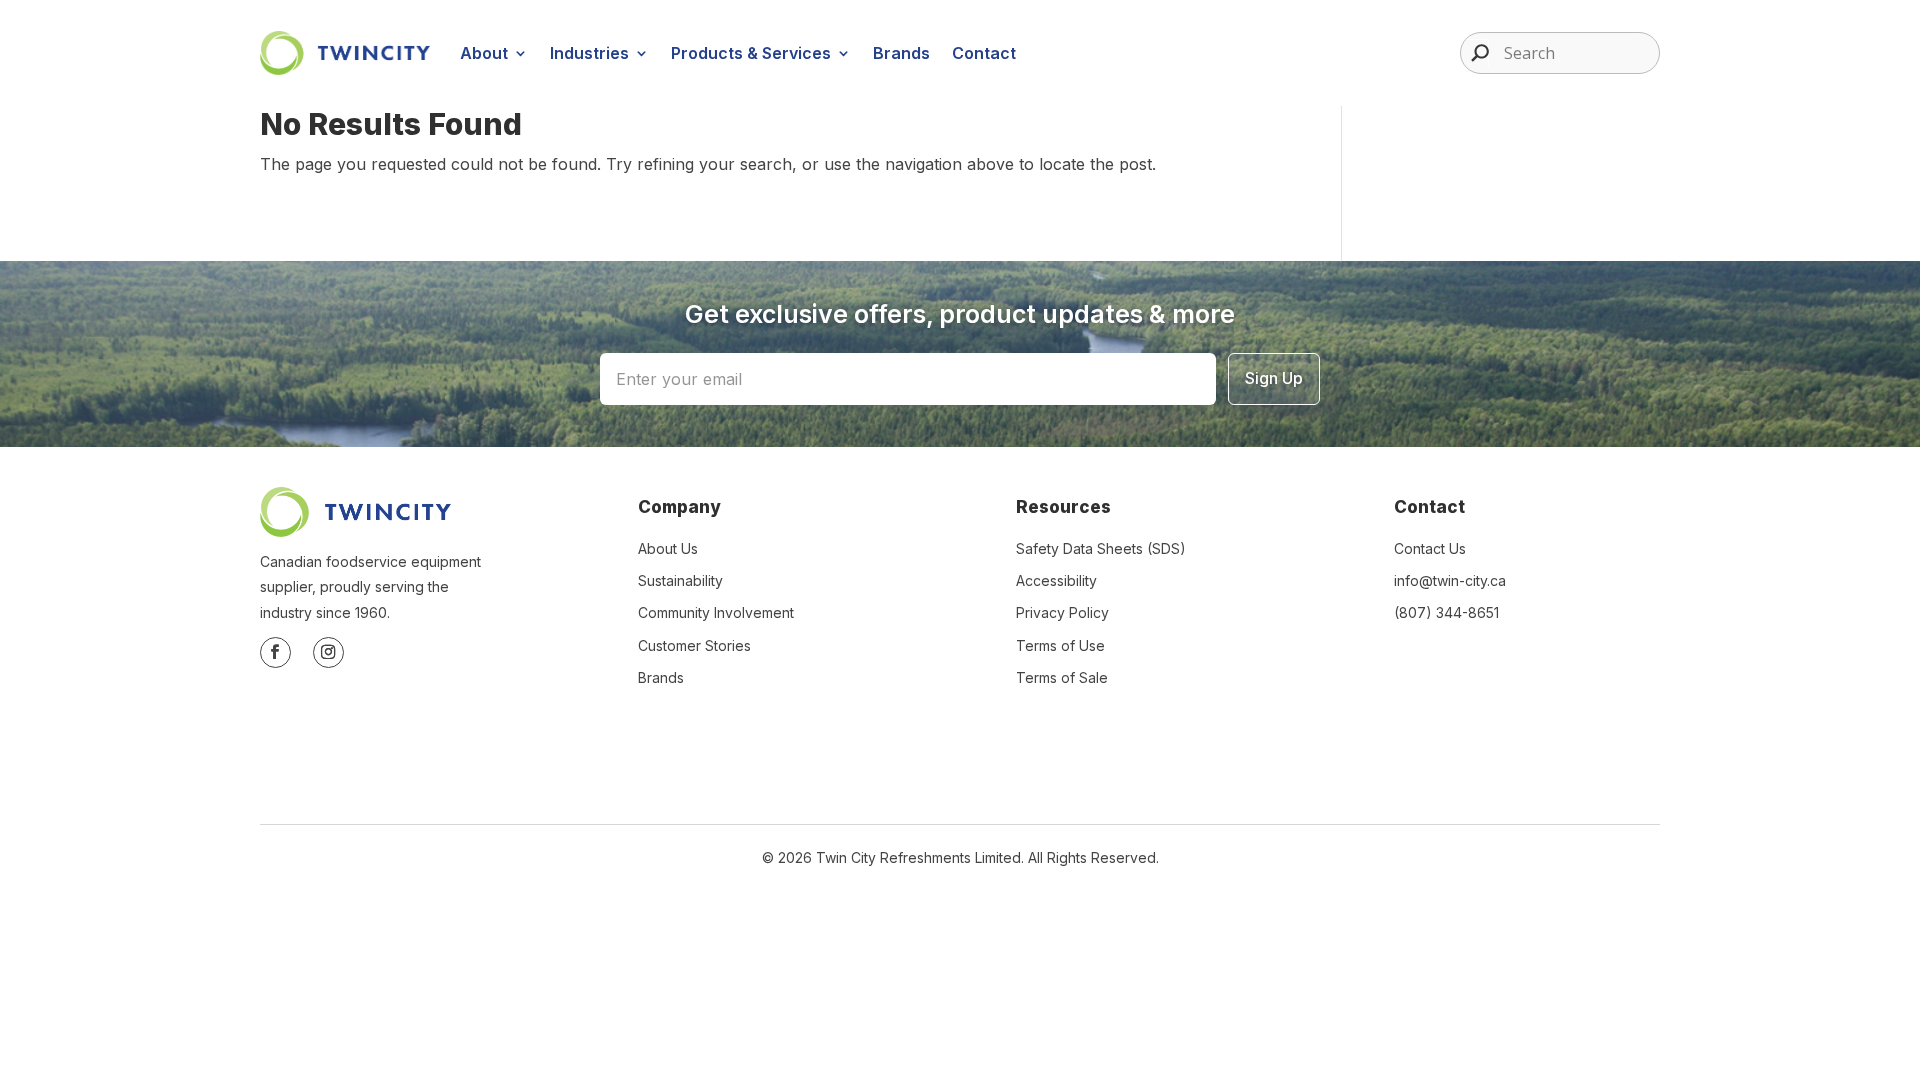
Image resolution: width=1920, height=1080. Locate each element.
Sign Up (1274, 378)
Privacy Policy (1062, 612)
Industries (589, 53)
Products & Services (751, 53)
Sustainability (680, 580)
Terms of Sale (1062, 677)
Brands (901, 53)
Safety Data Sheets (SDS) (1101, 548)
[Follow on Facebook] (275, 652)
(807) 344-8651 (1446, 612)
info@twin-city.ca (1450, 580)
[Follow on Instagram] (328, 652)
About (484, 53)
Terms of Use (1060, 645)
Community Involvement (716, 612)
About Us (668, 548)
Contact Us (1430, 548)
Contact (984, 53)
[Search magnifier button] (1475, 53)
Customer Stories (694, 645)
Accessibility (1056, 580)
